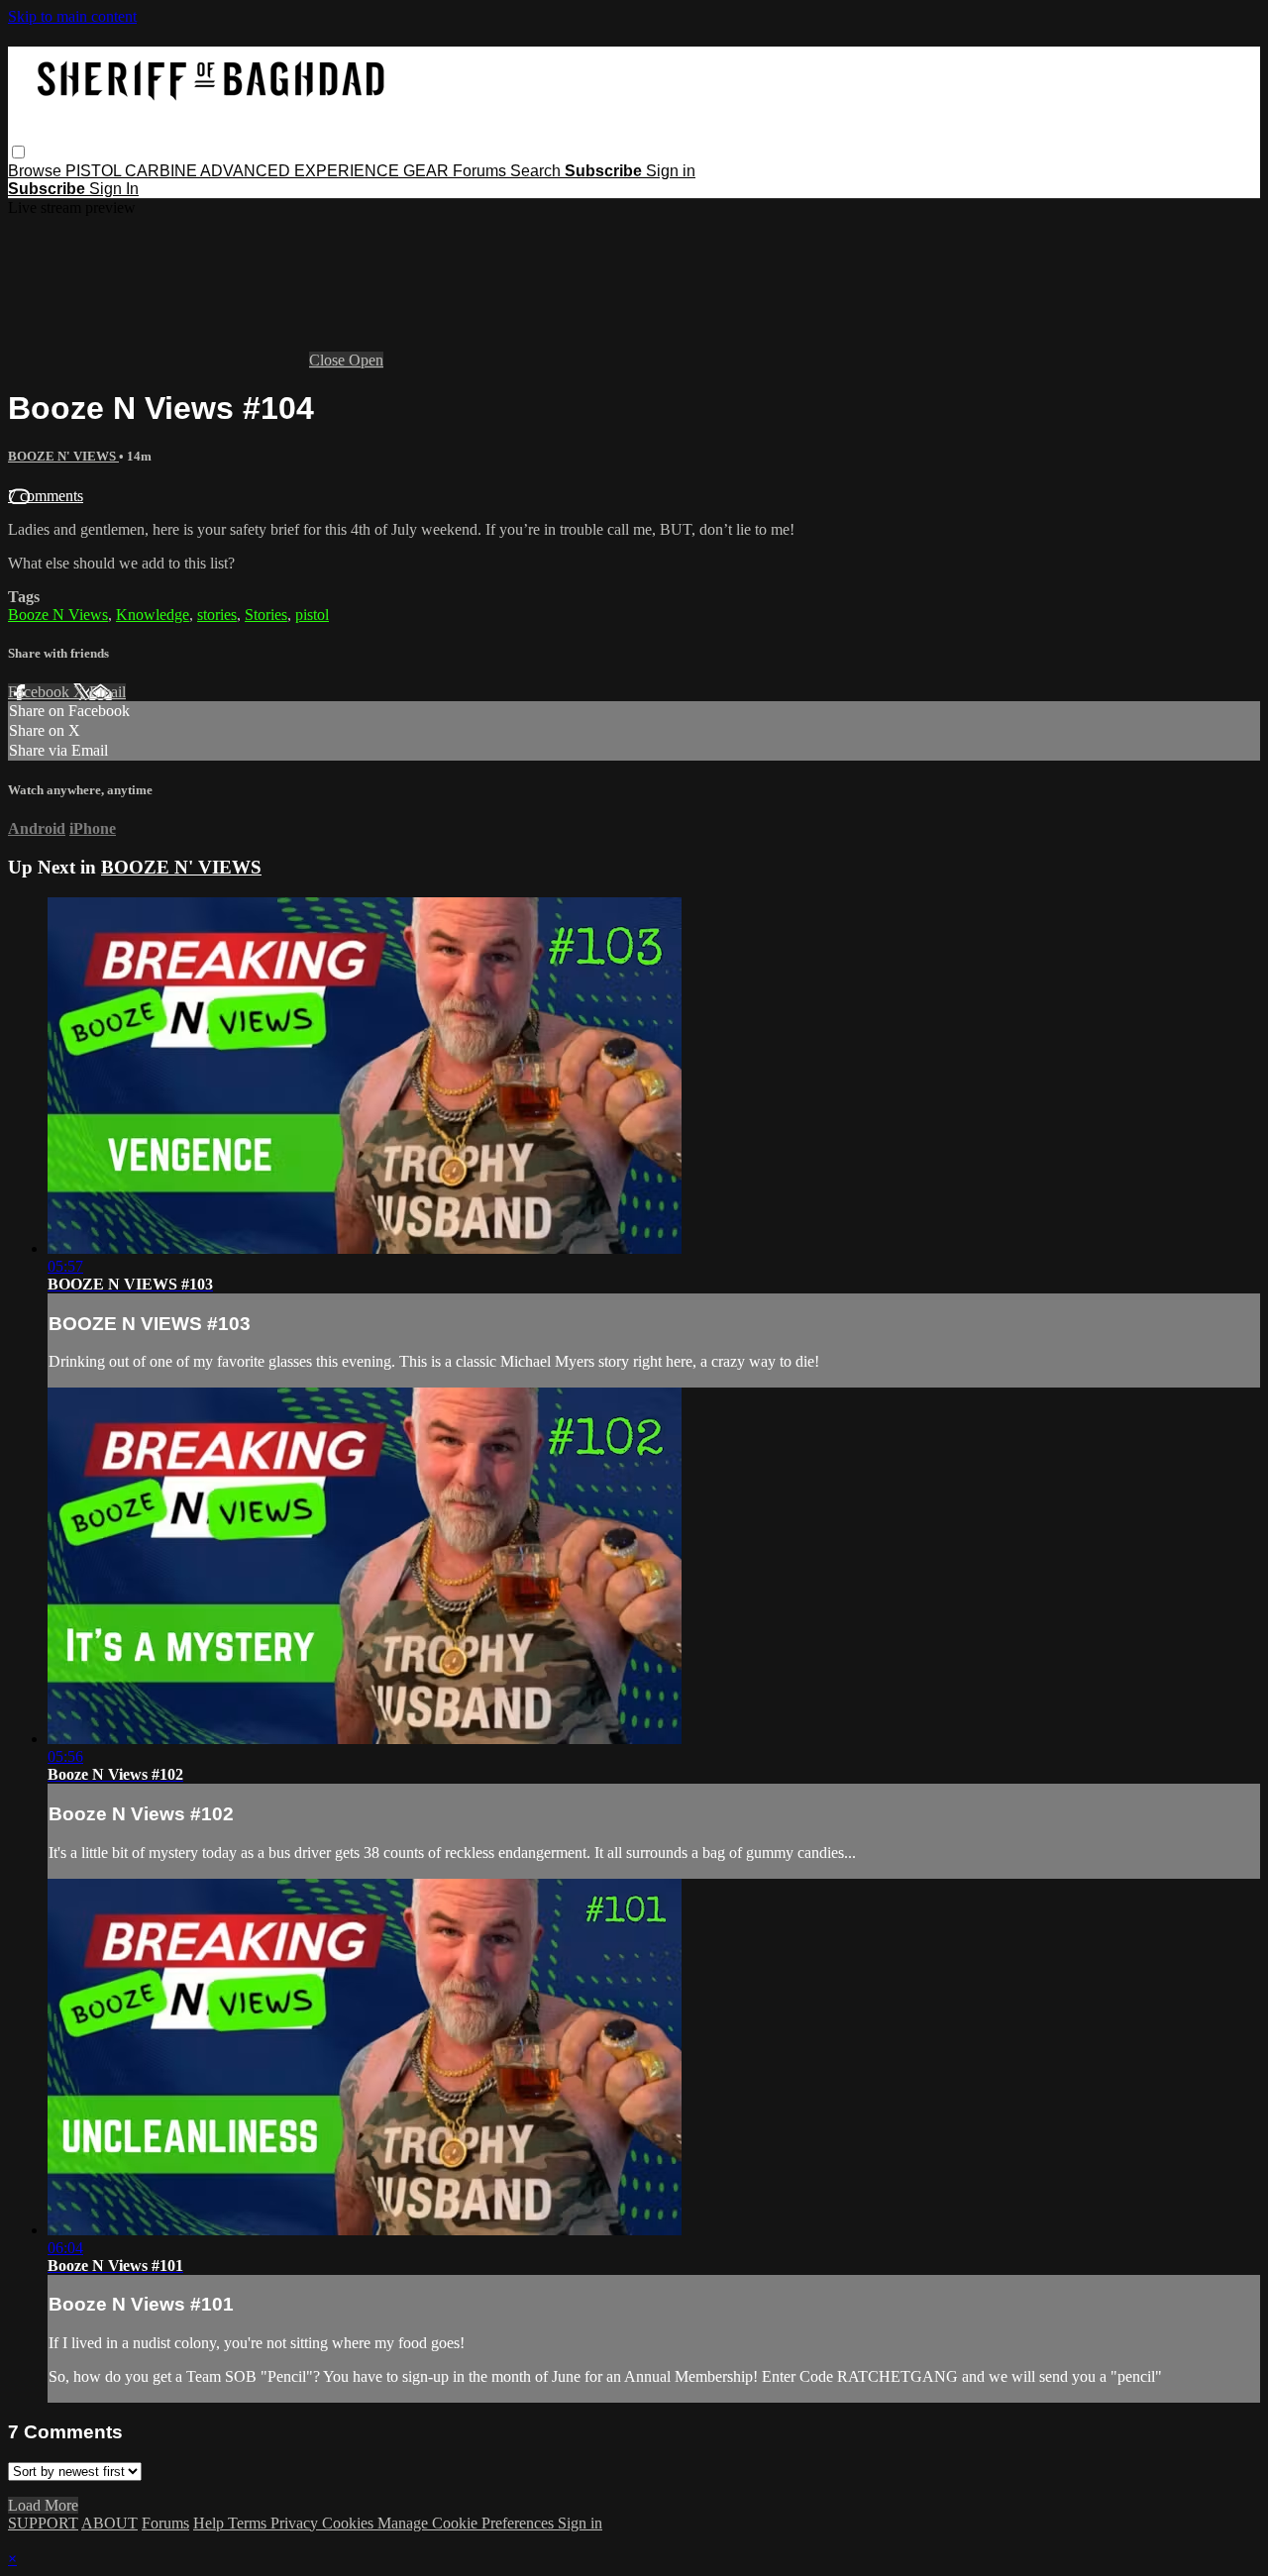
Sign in (671, 171)
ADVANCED (247, 171)
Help (211, 2523)
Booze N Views (58, 615)
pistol (312, 615)
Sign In (114, 189)
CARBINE (162, 171)
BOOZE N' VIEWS (63, 456)
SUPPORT (43, 2523)
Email (107, 692)
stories (217, 615)
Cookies (350, 2523)
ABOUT (109, 2523)
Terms (249, 2523)
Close (329, 360)
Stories (266, 615)
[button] (18, 152)
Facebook (41, 692)
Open (366, 360)
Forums (481, 171)
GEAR (428, 171)
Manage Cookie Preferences (468, 2523)
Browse (37, 171)
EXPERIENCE (349, 171)
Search (537, 171)
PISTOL (95, 171)
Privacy (296, 2523)
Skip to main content (72, 16)
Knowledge (153, 615)
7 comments (46, 496)
